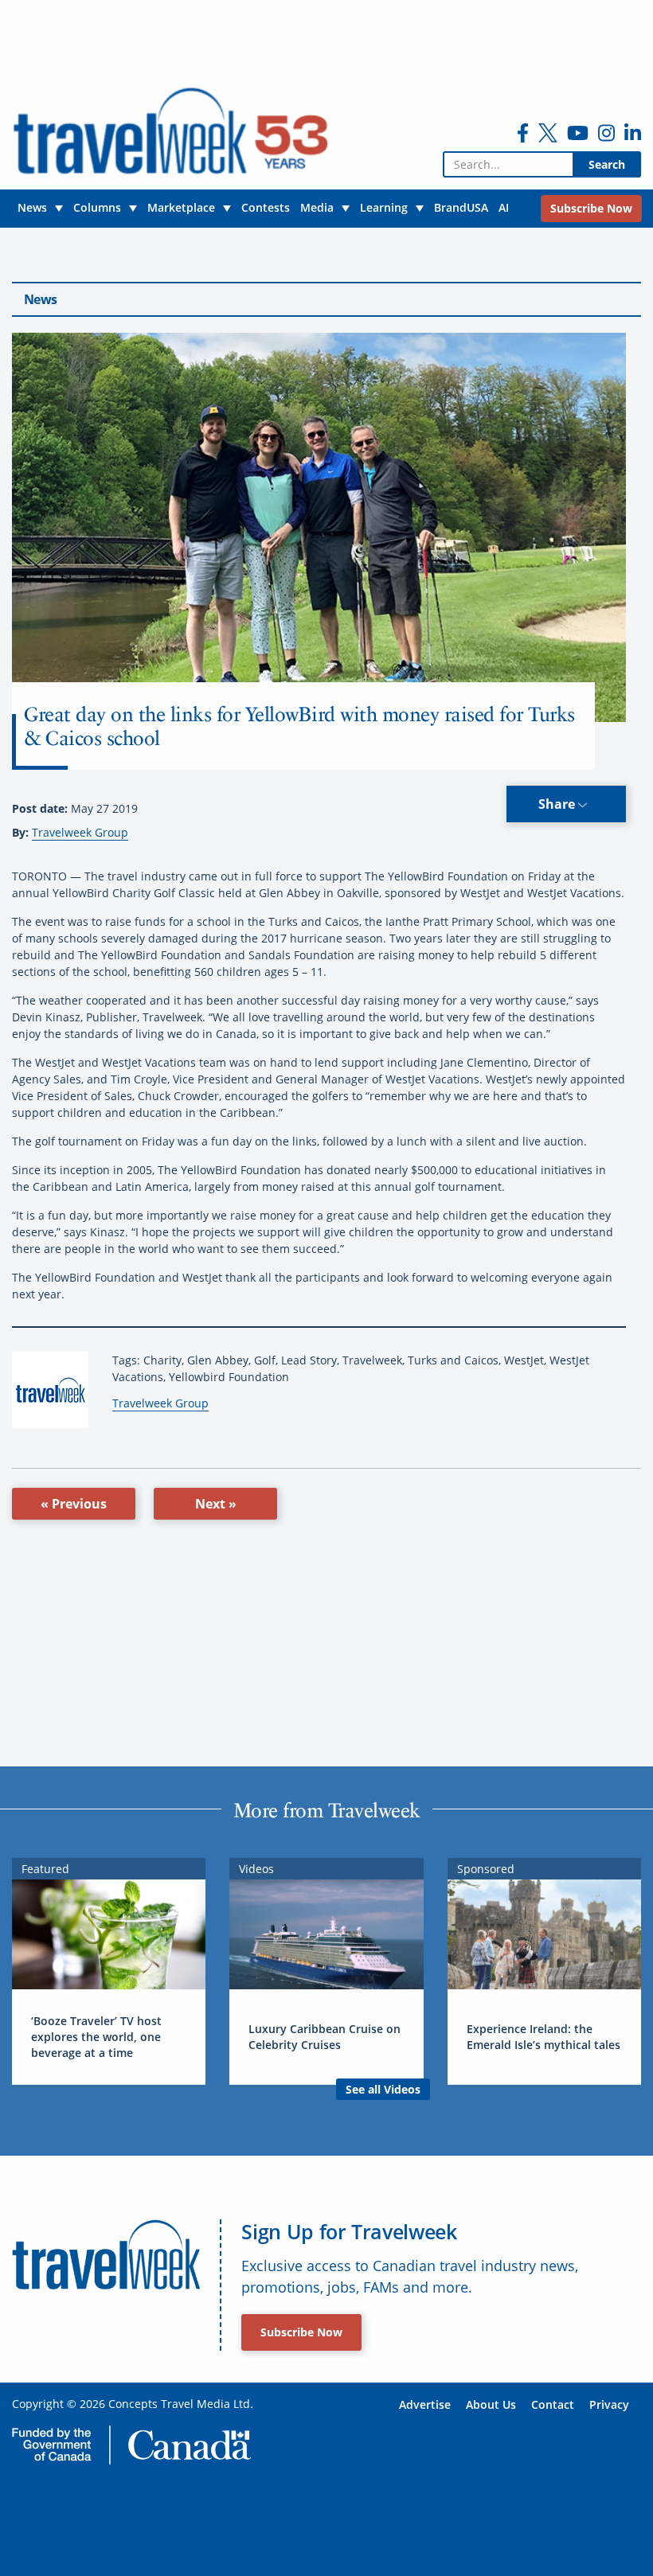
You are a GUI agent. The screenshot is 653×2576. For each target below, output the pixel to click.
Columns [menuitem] (97, 207)
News (40, 299)
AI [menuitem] (504, 207)
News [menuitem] (32, 207)
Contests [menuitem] (266, 207)
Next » (216, 1504)
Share (558, 804)
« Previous (74, 1504)
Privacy (609, 2404)
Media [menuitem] (317, 207)
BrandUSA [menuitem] (461, 207)
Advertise (425, 2404)
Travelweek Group (80, 832)
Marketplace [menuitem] (181, 207)
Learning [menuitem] (384, 207)
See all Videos (383, 2089)
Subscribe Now (301, 2332)
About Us (491, 2404)
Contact (553, 2404)
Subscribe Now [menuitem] (591, 208)
